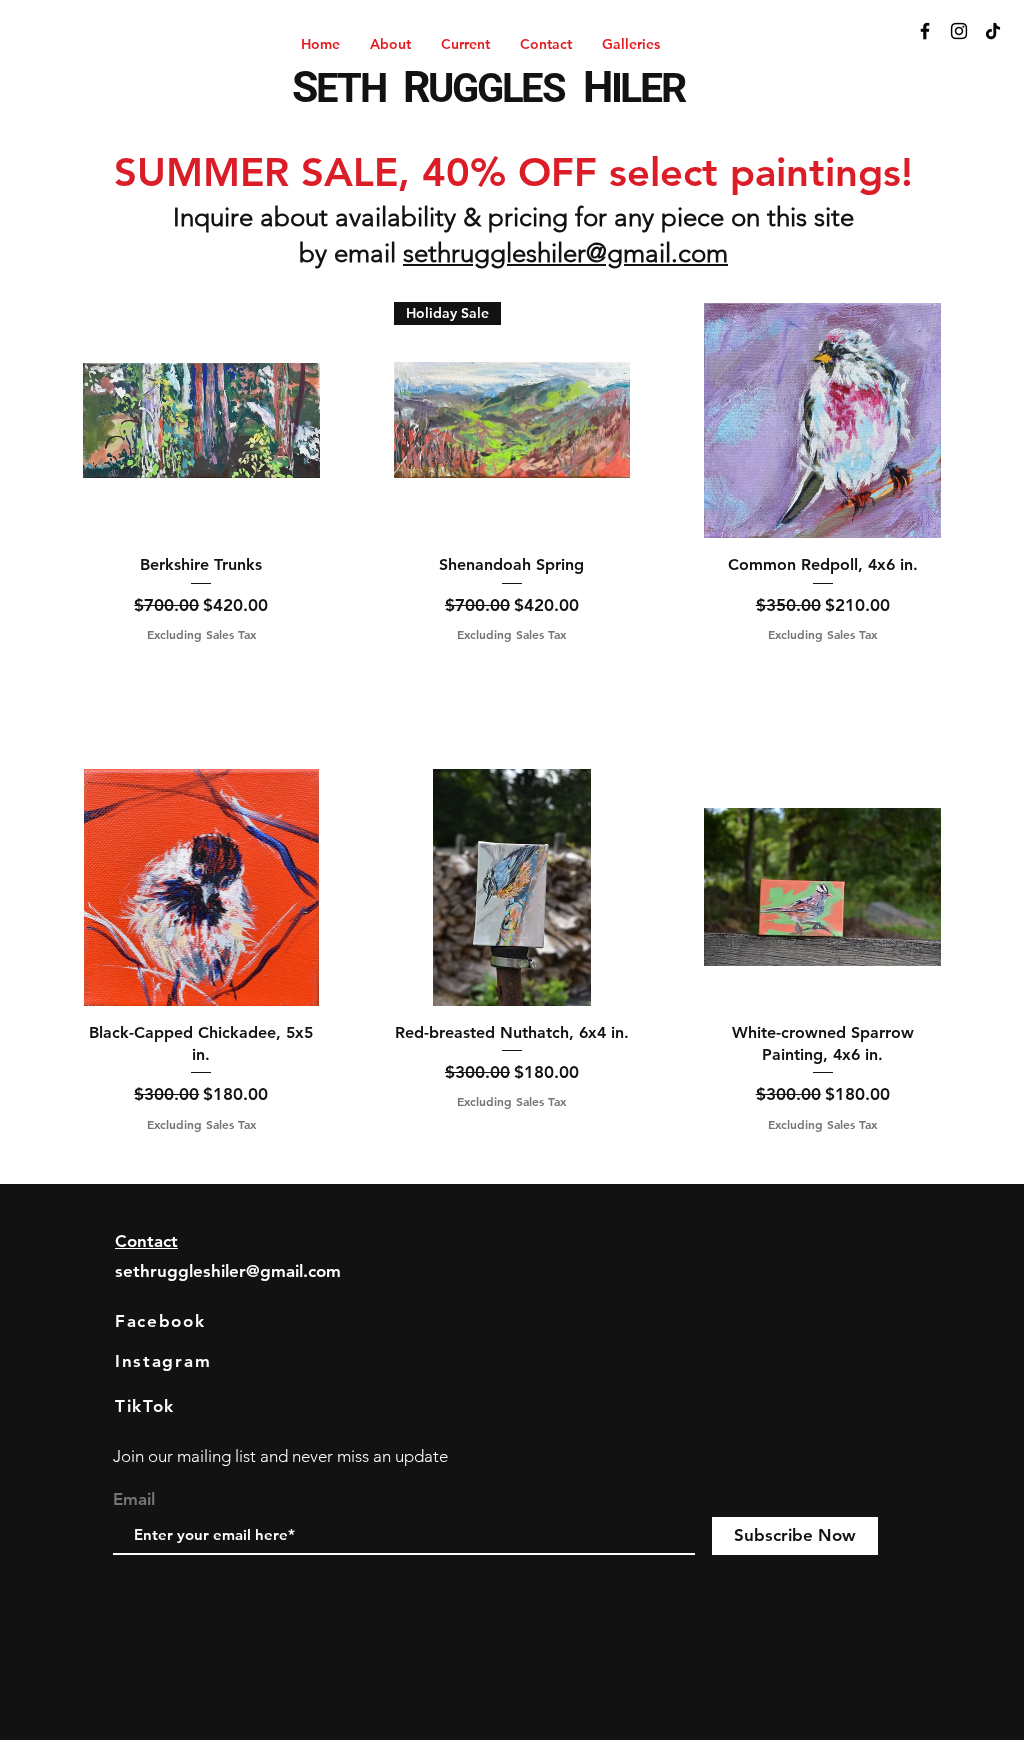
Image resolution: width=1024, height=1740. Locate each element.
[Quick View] (201, 420)
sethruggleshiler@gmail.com (565, 253)
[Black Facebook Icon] (925, 31)
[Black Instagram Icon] (959, 31)
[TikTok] (993, 31)
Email (134, 1499)
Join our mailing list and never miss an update (280, 1456)
